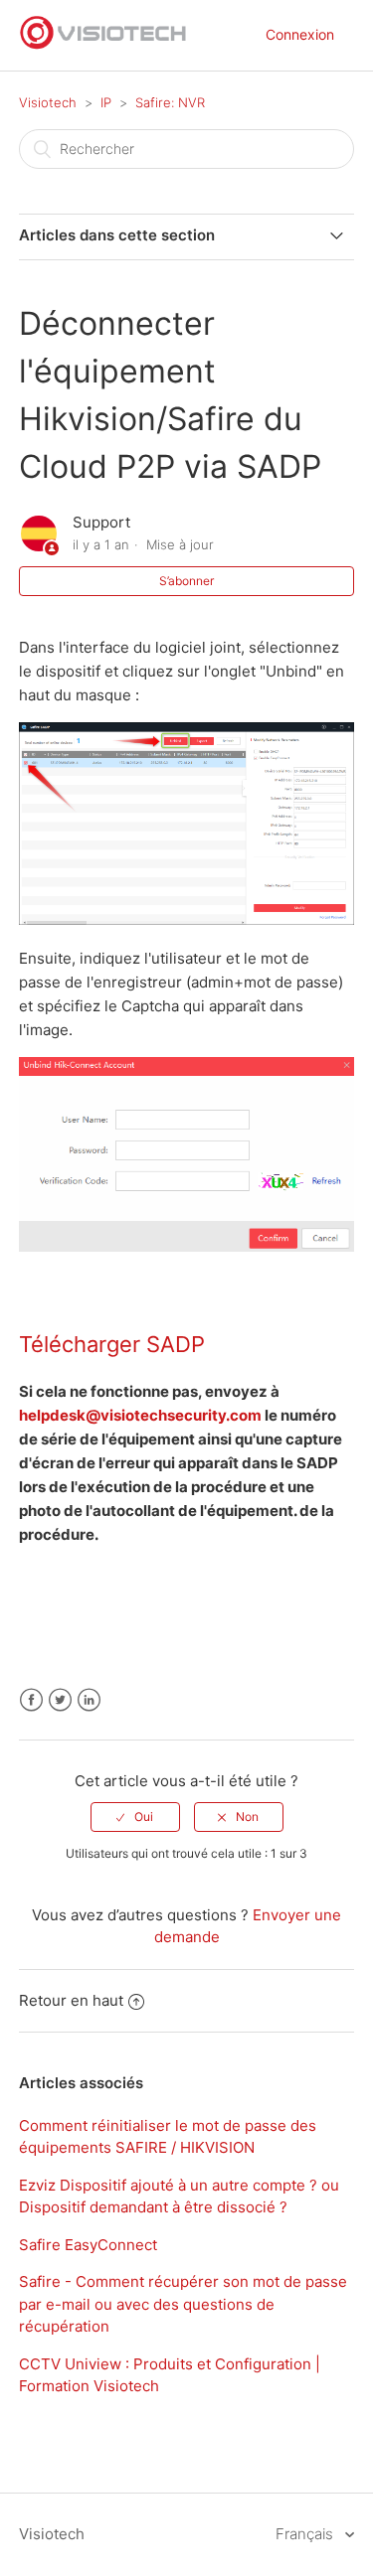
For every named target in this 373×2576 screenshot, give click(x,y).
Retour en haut (71, 2000)
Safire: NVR (170, 102)
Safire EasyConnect (88, 2245)
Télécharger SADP (112, 1344)
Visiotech (48, 102)
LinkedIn (89, 1700)
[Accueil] (103, 45)
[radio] (135, 1817)
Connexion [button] (300, 34)
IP (106, 102)
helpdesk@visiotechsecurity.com (140, 1415)
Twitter (60, 1700)
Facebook (31, 1700)
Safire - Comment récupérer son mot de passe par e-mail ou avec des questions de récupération (183, 2304)
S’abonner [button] (186, 581)
